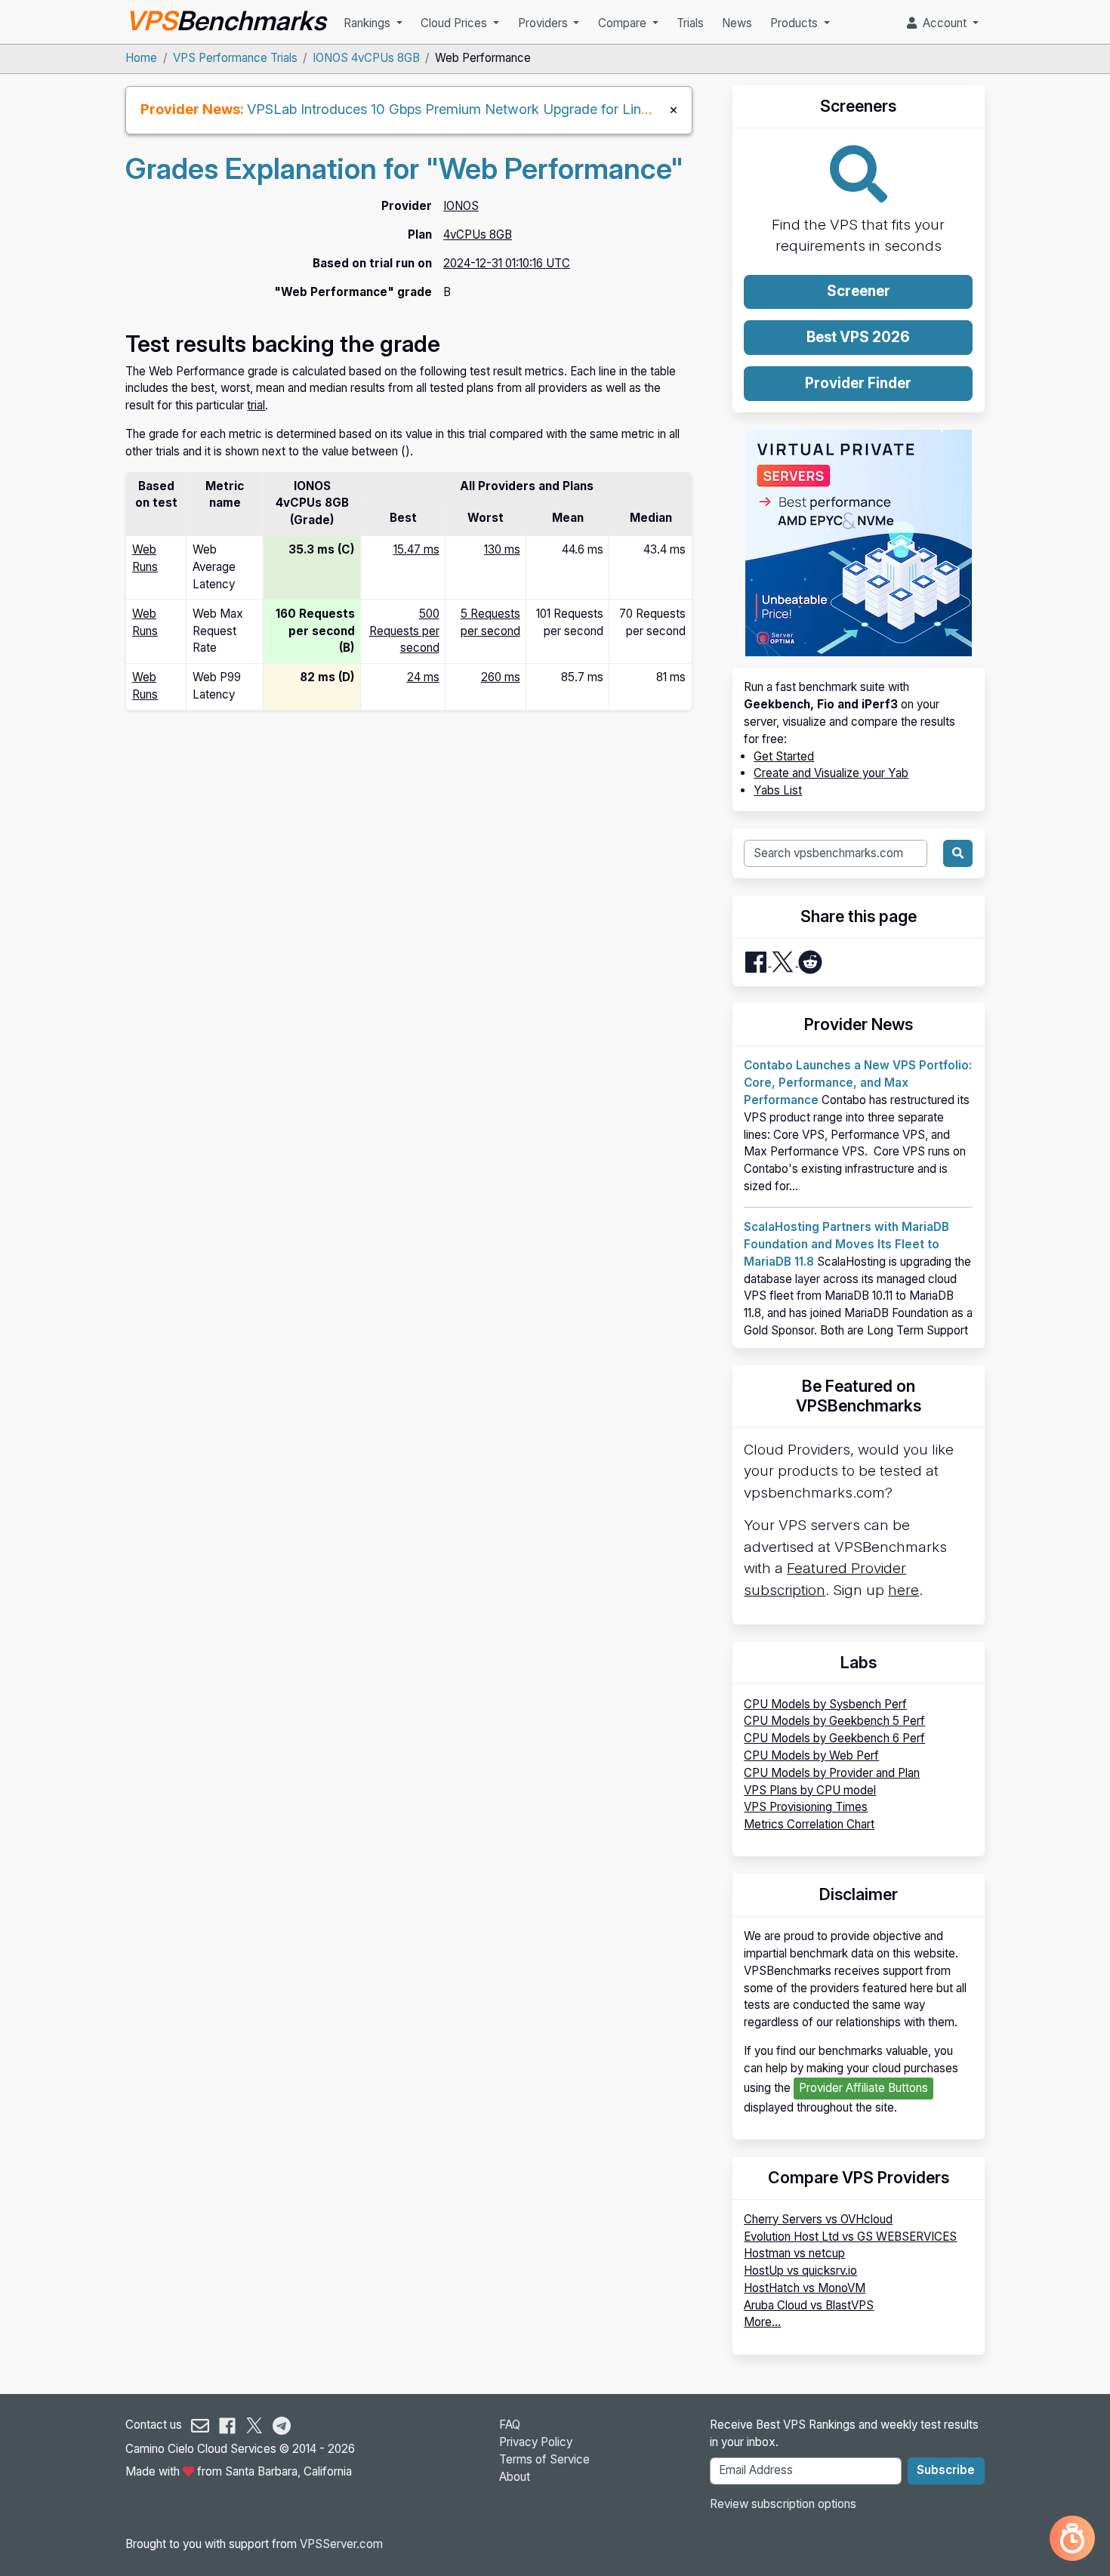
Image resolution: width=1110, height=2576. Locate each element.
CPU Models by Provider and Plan (832, 1773)
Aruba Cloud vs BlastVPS (809, 2305)
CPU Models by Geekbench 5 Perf (834, 1721)
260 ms (501, 677)
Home (141, 58)
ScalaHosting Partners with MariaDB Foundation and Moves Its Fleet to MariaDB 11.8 (846, 1244)
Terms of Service (544, 2459)
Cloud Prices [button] (455, 23)
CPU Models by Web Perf (811, 1755)
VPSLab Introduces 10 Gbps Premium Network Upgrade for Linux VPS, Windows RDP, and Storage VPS (572, 109)
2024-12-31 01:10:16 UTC (507, 263)
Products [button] (795, 23)
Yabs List (778, 790)
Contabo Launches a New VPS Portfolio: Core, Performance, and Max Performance (858, 1083)
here (903, 1590)
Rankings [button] (368, 23)
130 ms (502, 549)
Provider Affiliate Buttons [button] (863, 2088)
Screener (859, 291)
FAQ (510, 2425)
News (737, 23)
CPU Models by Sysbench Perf (825, 1704)
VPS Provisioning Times (806, 1807)
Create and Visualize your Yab (831, 773)
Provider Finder (858, 383)
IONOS (461, 206)
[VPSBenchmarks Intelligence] (1072, 2538)
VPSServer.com (341, 2544)
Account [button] (943, 23)
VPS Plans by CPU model (810, 1790)
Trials (690, 23)
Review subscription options (783, 2504)
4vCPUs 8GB (478, 234)
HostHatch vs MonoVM (805, 2288)
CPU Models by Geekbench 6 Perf (834, 1738)
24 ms (423, 677)
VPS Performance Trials (235, 58)
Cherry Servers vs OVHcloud (818, 2219)
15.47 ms (416, 549)
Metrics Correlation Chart (809, 1824)
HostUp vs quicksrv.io (800, 2271)
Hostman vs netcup (794, 2253)
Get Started (784, 756)
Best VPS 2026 (858, 337)
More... (762, 2322)
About (515, 2477)
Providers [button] (544, 23)
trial (256, 405)
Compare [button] (624, 23)
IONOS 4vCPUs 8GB (366, 58)
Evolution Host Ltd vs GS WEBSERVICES (850, 2237)
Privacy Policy (536, 2442)
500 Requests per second (404, 631)
